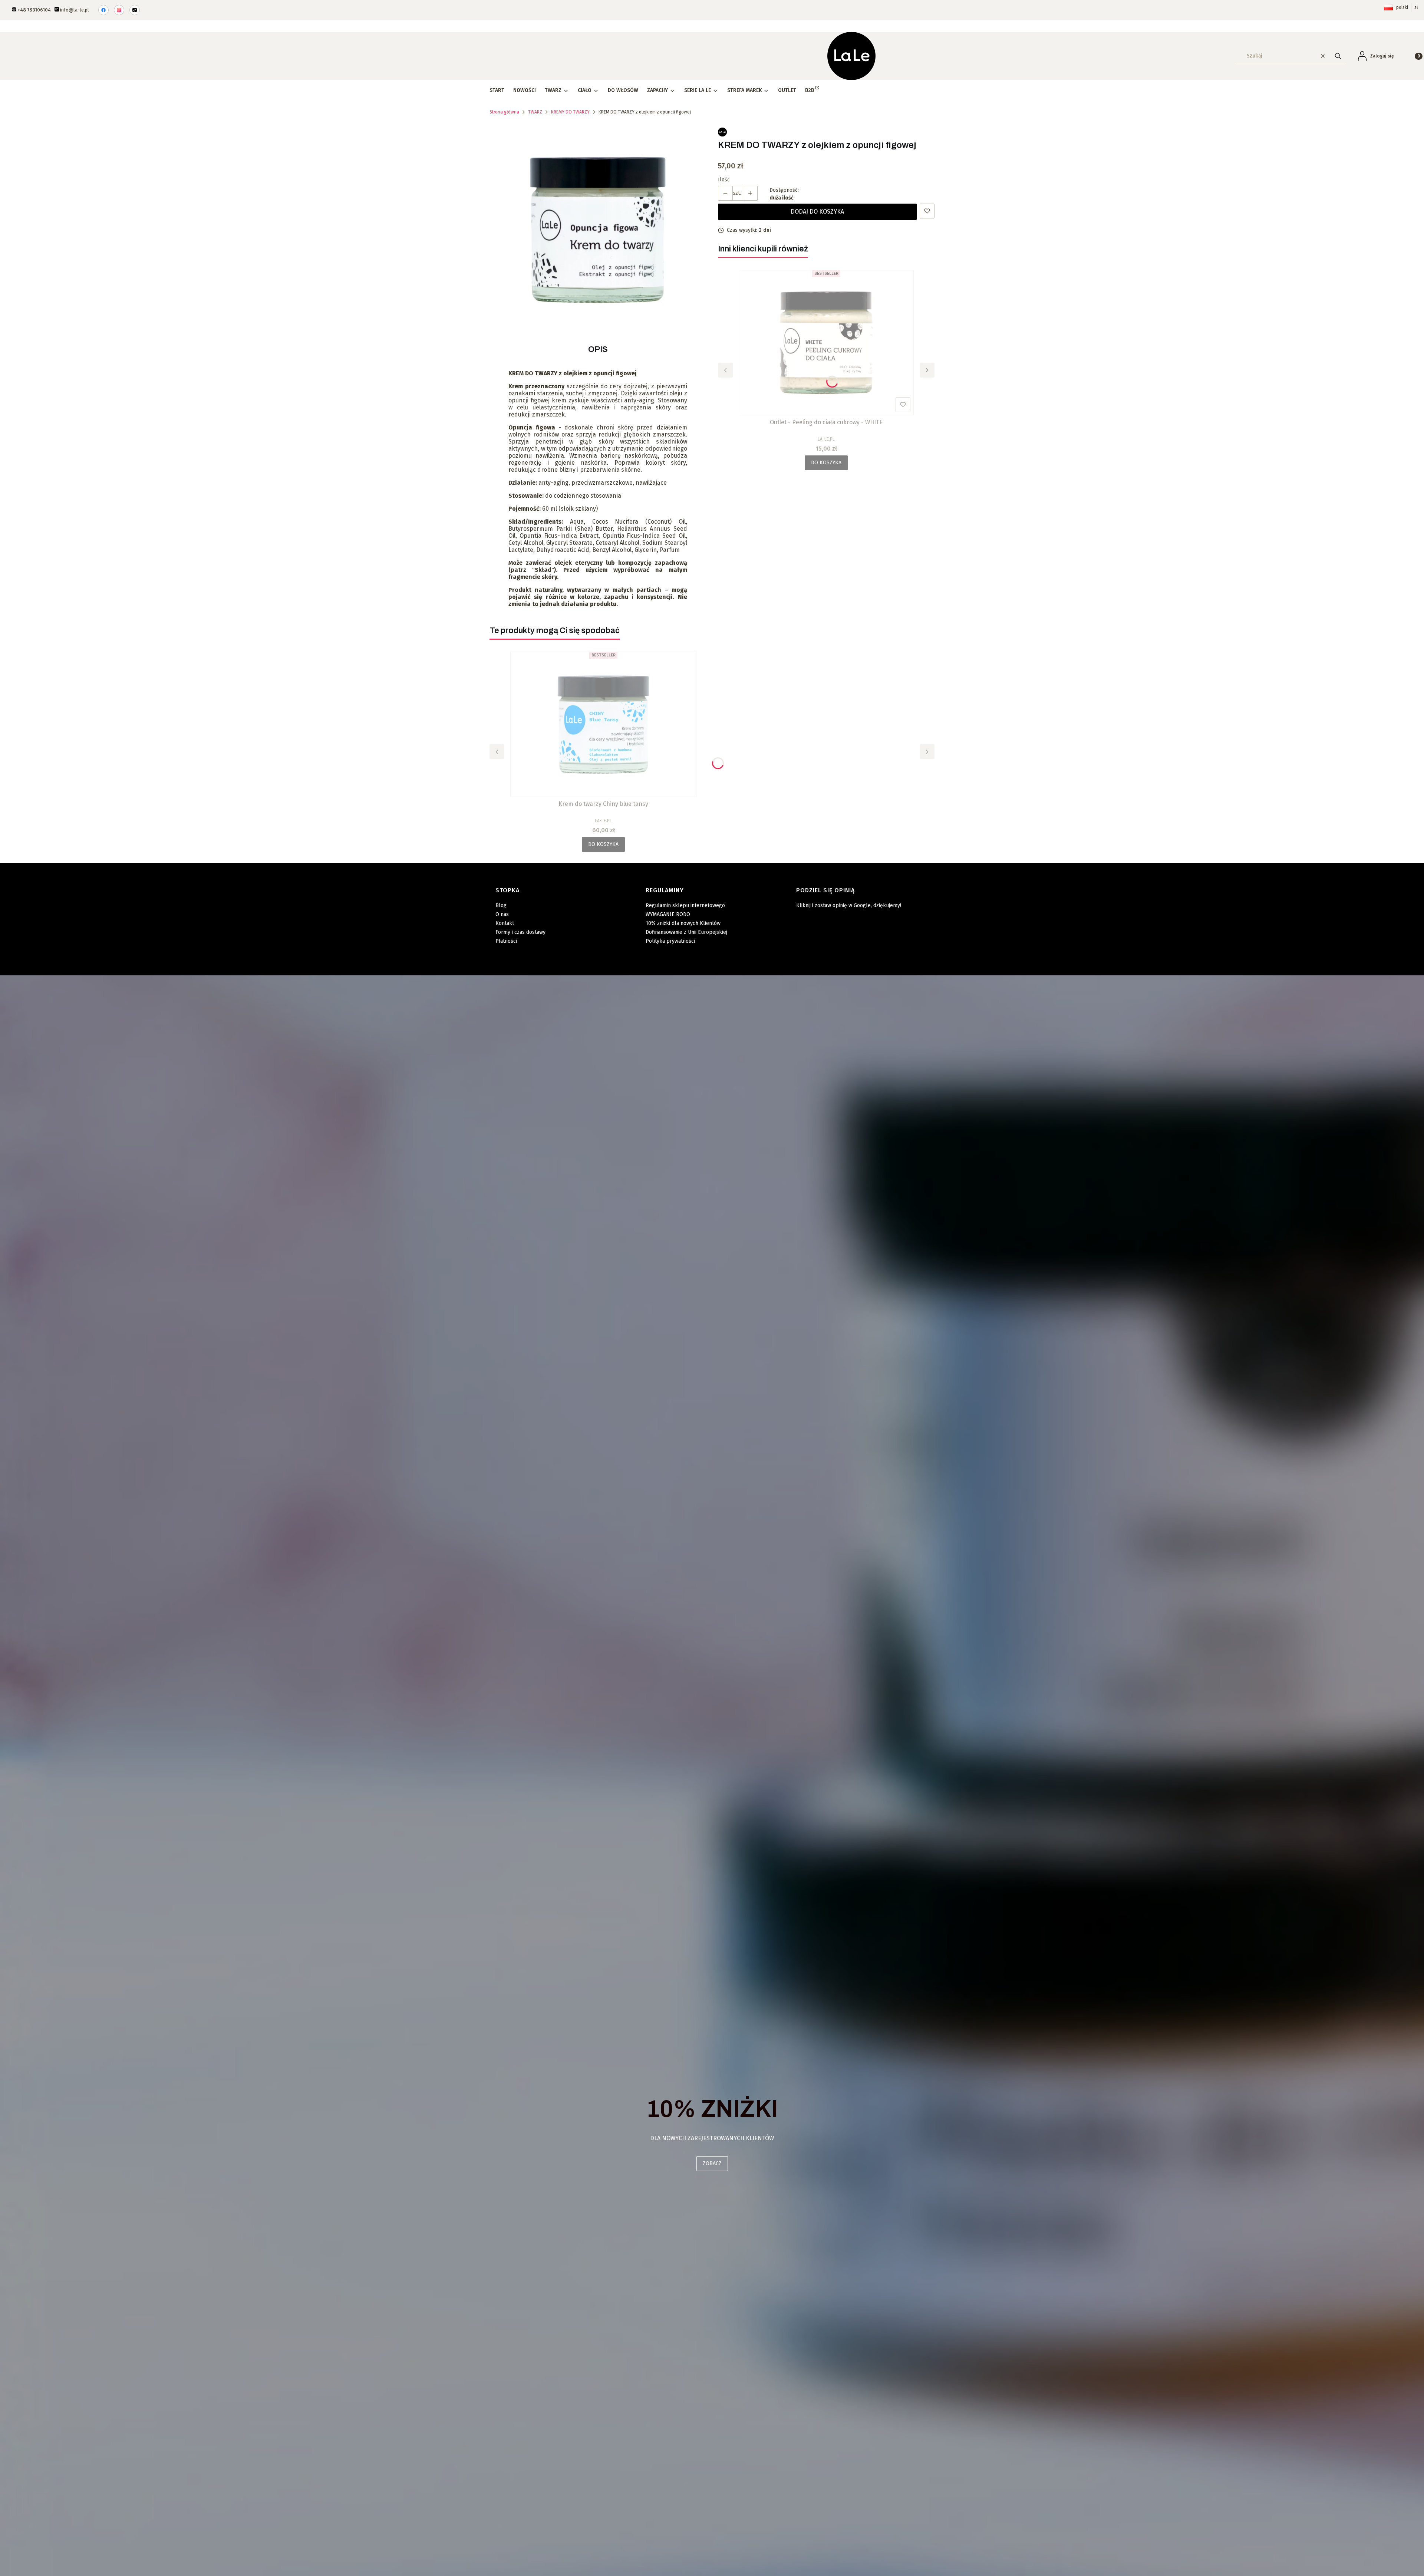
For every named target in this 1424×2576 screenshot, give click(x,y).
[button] (1338, 56)
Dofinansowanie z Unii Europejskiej (686, 932)
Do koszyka (826, 463)
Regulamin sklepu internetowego (685, 905)
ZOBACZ (712, 2163)
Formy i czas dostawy (520, 932)
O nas (502, 914)
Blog (501, 905)
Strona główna (504, 112)
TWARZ (535, 112)
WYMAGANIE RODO (668, 914)
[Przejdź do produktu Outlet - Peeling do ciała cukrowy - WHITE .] (826, 343)
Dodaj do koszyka (817, 212)
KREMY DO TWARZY (570, 112)
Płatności (506, 941)
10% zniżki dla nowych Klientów (683, 923)
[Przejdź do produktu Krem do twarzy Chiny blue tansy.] (603, 724)
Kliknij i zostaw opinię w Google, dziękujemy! (849, 905)
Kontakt (505, 923)
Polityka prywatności (670, 941)
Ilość (724, 180)
